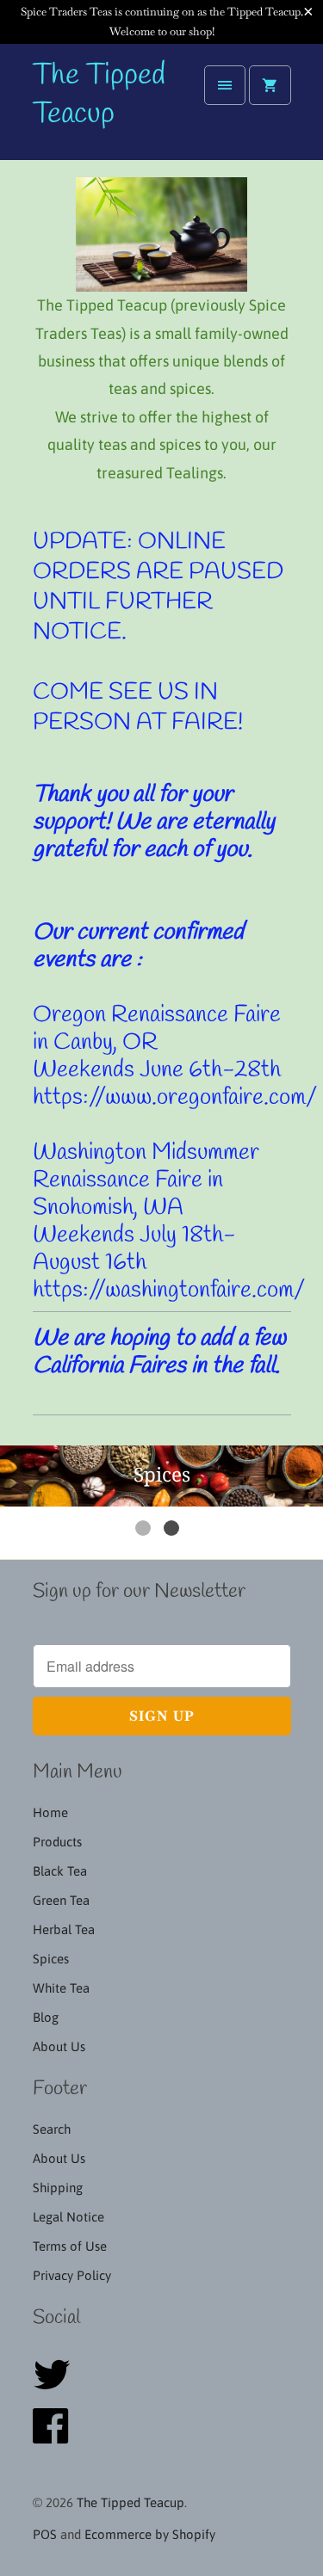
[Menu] (225, 85)
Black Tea (60, 1871)
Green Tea (61, 1900)
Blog (46, 2017)
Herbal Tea (64, 1929)
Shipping (58, 2188)
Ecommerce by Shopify (150, 2534)
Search (52, 2129)
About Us (59, 2046)
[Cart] (270, 85)
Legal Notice (68, 2217)
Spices (51, 1959)
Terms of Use (70, 2246)
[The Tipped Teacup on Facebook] (56, 2436)
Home (50, 1812)
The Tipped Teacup (99, 96)
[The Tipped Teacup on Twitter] (57, 2385)
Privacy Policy (72, 2275)
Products (57, 1842)
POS (45, 2534)
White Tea (61, 1988)
